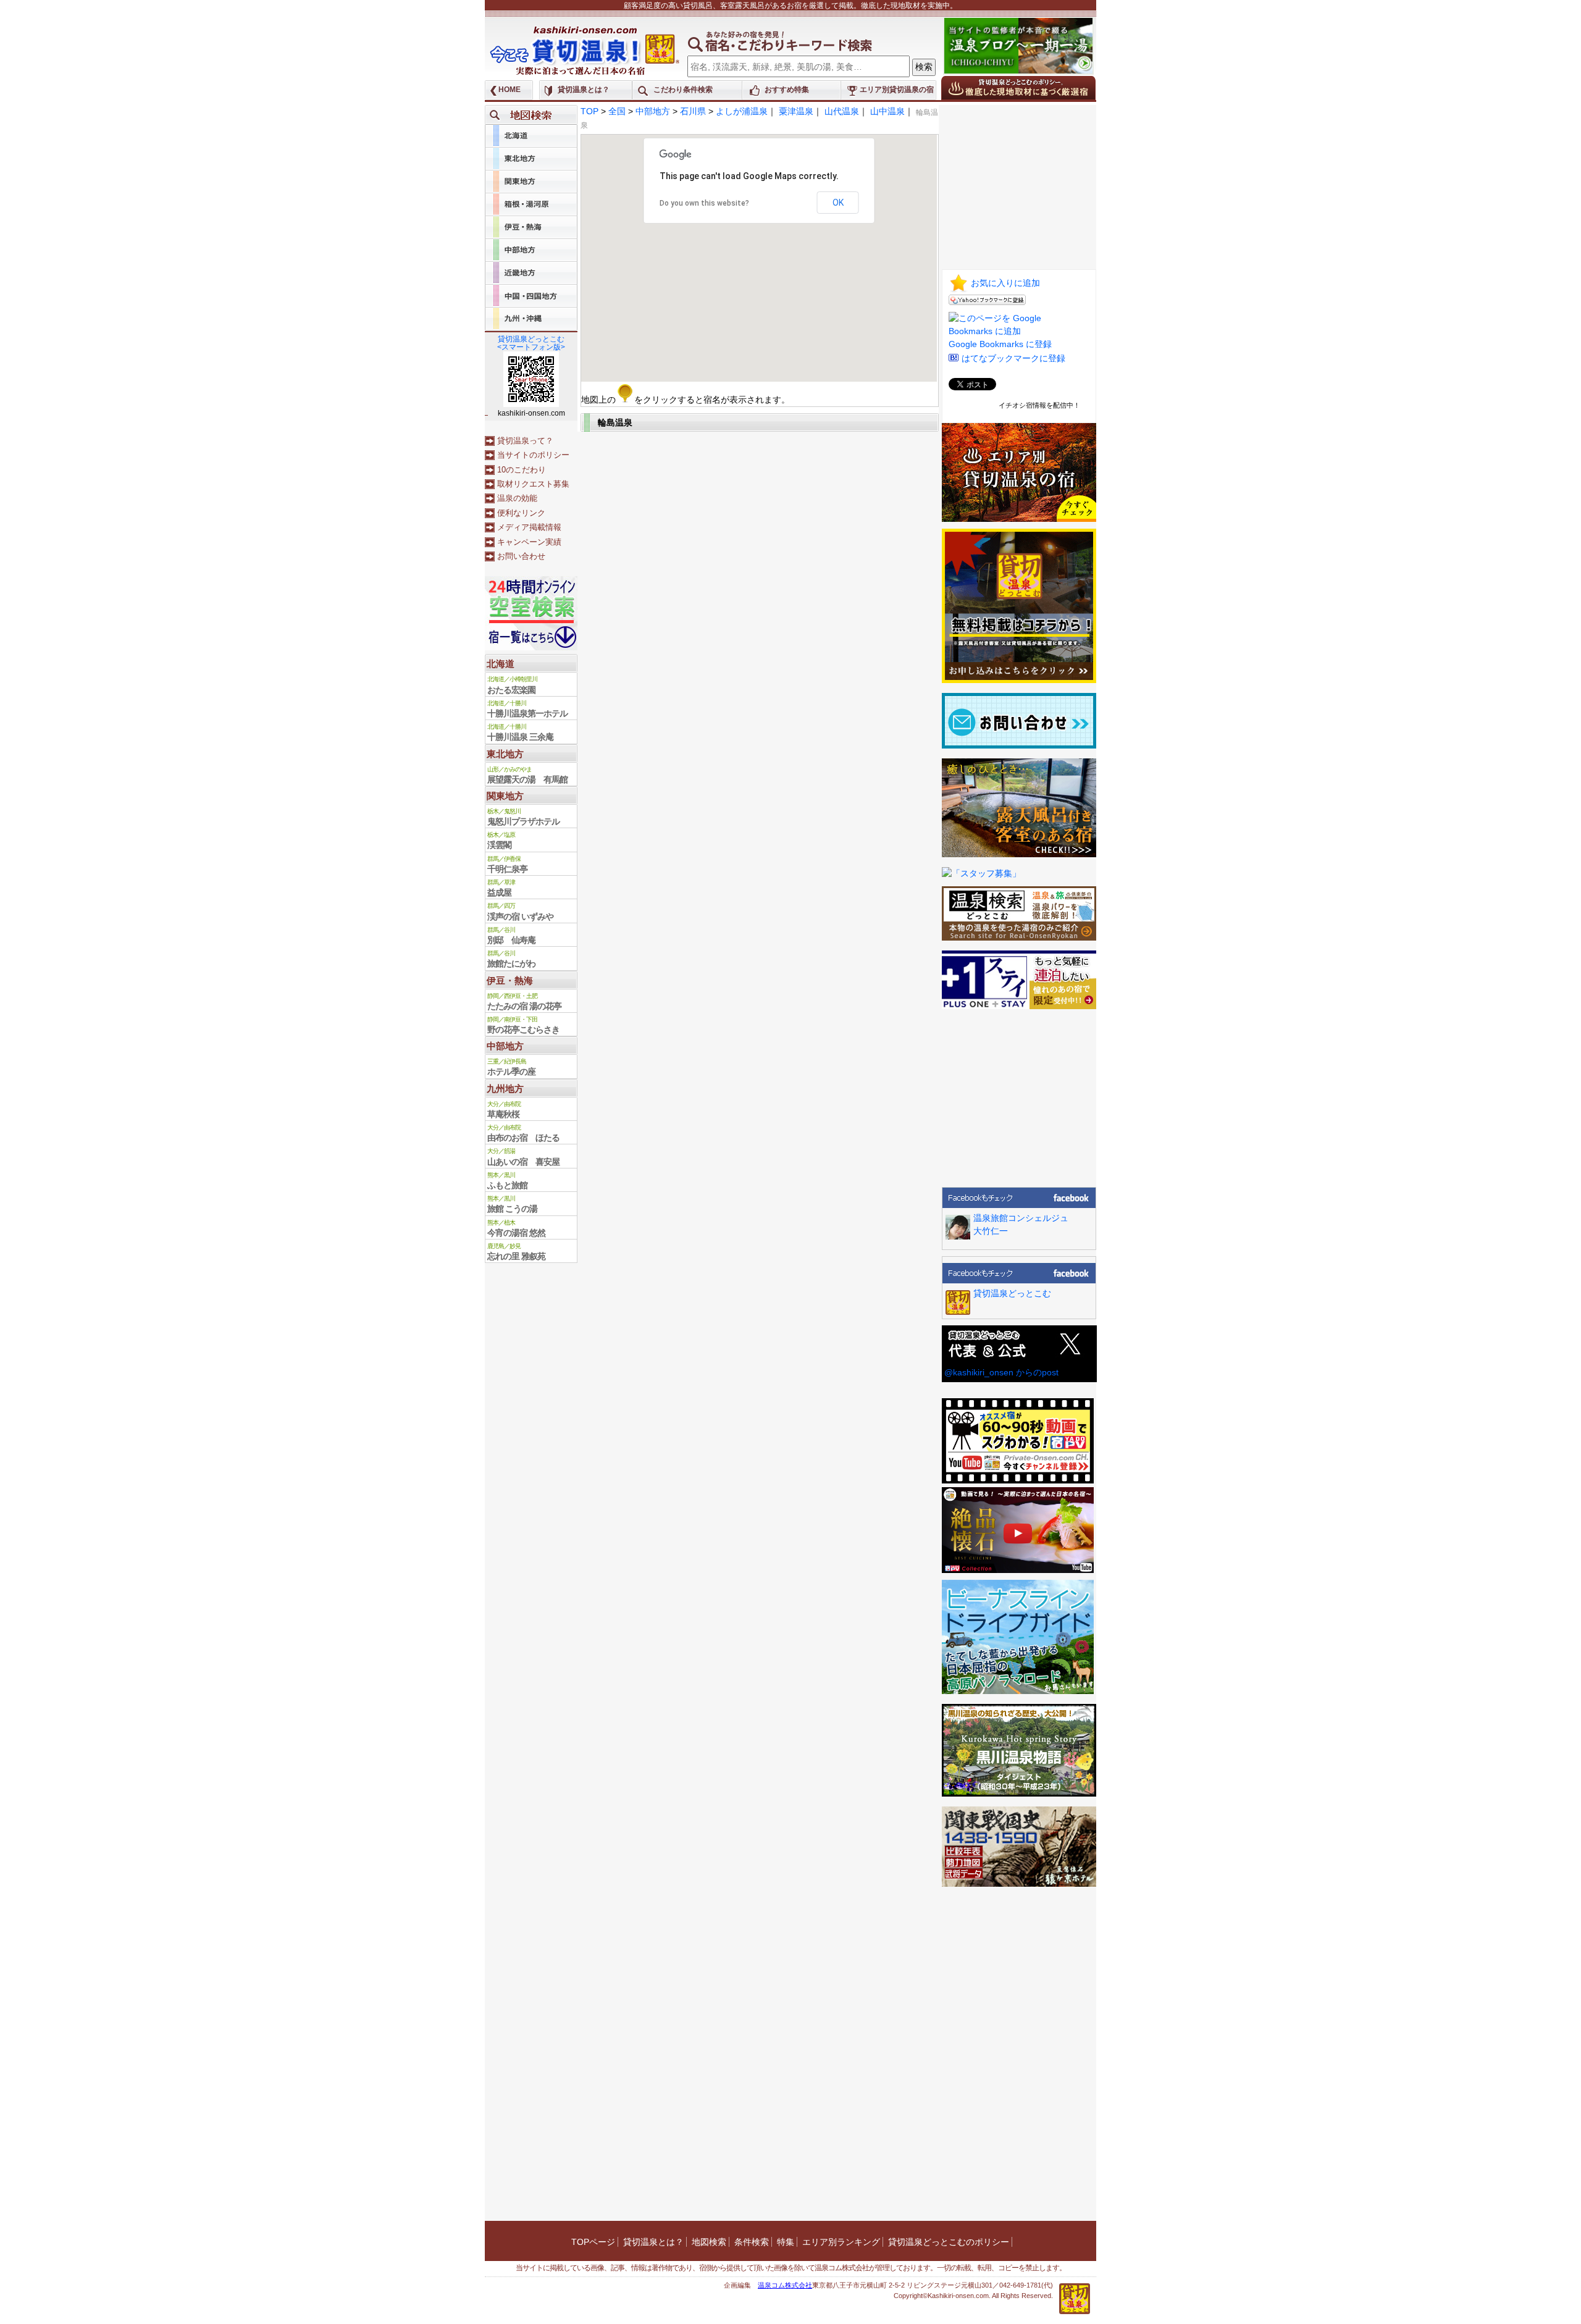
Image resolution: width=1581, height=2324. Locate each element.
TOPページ (593, 2242)
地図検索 (709, 2242)
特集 (786, 2242)
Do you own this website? (704, 203)
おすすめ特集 (787, 90)
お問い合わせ (521, 556)
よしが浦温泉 (742, 111)
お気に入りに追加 (1005, 283)
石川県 (693, 111)
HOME (510, 90)
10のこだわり (522, 470)
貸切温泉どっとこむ (1012, 1293)
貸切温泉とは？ (584, 90)
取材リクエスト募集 (533, 484)
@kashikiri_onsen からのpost (1001, 1372)
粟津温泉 (796, 111)
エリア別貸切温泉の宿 (897, 90)
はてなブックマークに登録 (1013, 358)
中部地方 (653, 111)
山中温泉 (887, 111)
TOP (589, 111)
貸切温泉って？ (525, 441)
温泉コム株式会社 (785, 2285)
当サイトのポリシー (533, 455)
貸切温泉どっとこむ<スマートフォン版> (531, 343)
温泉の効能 (517, 498)
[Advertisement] (1019, 182)
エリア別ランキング (841, 2242)
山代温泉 (842, 111)
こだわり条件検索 (683, 90)
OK (838, 203)
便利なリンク (521, 513)
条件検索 (752, 2242)
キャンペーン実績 (529, 542)
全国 (617, 111)
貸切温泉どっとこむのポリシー (949, 2242)
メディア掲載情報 (529, 527)
